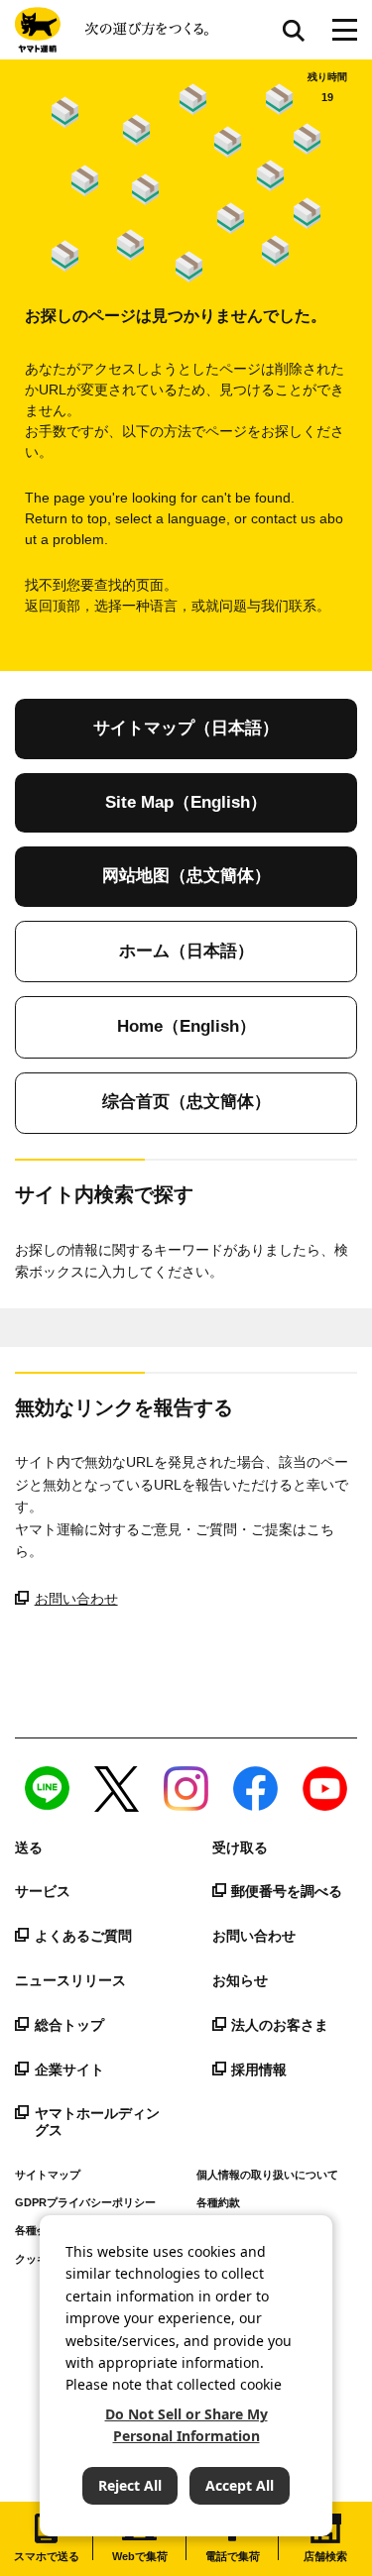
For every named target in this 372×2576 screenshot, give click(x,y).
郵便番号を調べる (287, 1891)
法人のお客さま (280, 2025)
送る (29, 1848)
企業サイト (69, 2070)
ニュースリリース (70, 1980)
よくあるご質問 (83, 1936)
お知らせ (240, 1980)
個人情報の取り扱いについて (267, 2175)
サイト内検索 (294, 30)
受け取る (240, 1848)
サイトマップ (48, 2175)
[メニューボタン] (345, 30)
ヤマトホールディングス (97, 2122)
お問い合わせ (76, 1599)
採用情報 (259, 2070)
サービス (43, 1891)
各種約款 (218, 2202)
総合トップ (69, 2025)
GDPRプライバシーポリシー (85, 2202)
